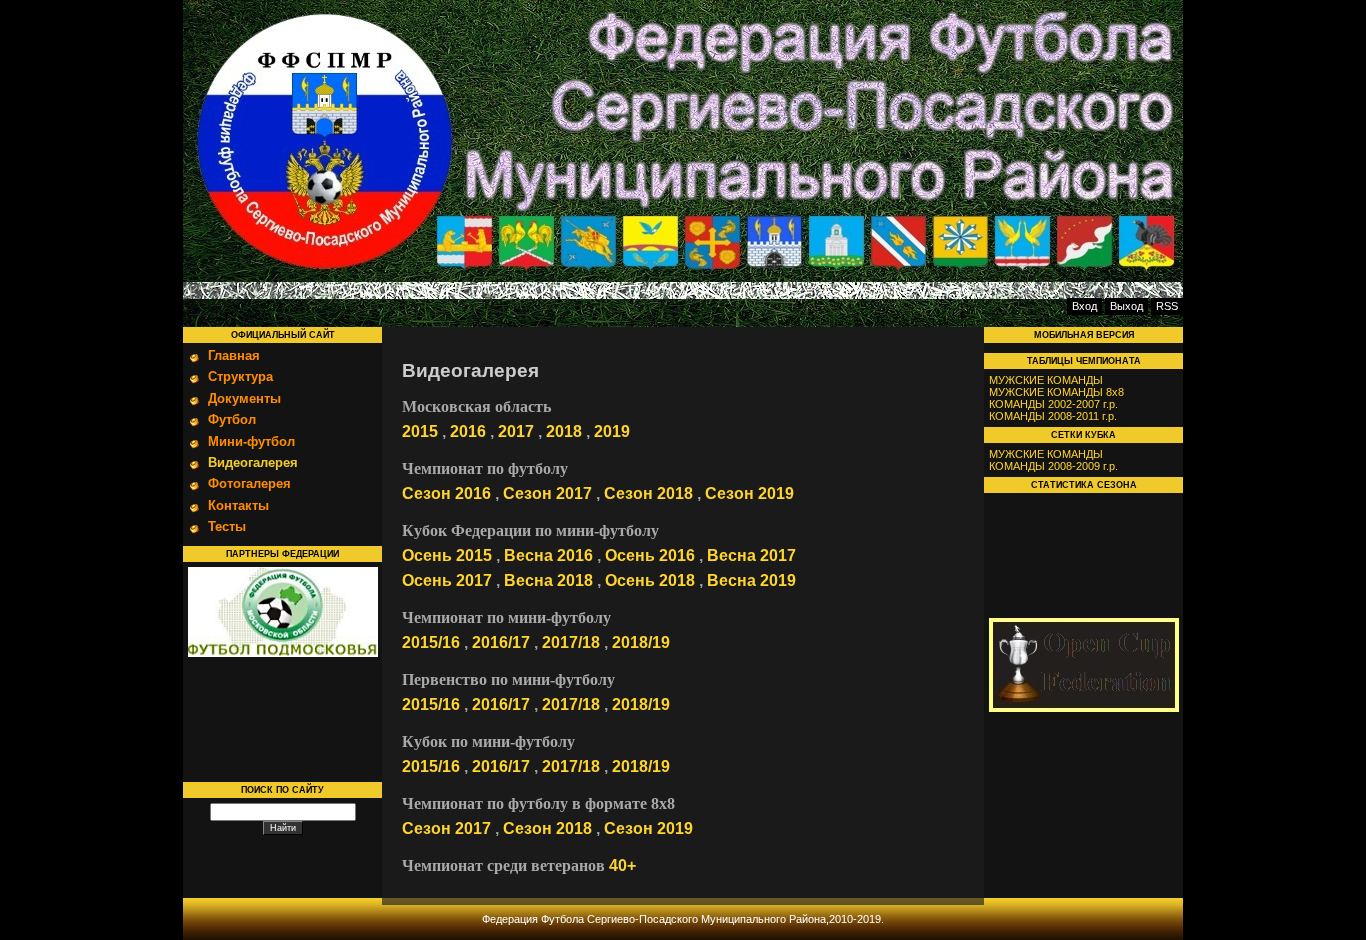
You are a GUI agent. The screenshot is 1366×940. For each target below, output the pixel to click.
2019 (612, 431)
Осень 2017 (447, 580)
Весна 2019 (751, 580)
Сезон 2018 (648, 493)
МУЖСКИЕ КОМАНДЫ (1046, 380)
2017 (516, 431)
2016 (468, 431)
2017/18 (571, 642)
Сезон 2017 (547, 493)
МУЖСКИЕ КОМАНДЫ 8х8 (1056, 392)
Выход (1126, 306)
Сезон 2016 (446, 493)
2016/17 (501, 642)
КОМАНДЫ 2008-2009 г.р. (1053, 466)
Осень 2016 (650, 555)
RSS (1167, 306)
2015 (420, 431)
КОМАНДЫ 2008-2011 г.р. (1053, 416)
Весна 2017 (751, 555)
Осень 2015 (447, 555)
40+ (622, 865)
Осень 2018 (650, 580)
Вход (1084, 306)
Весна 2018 (548, 580)
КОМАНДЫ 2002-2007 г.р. (1053, 404)
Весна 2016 (548, 555)
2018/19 (641, 642)
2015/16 (431, 642)
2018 (564, 431)
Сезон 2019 (749, 493)
